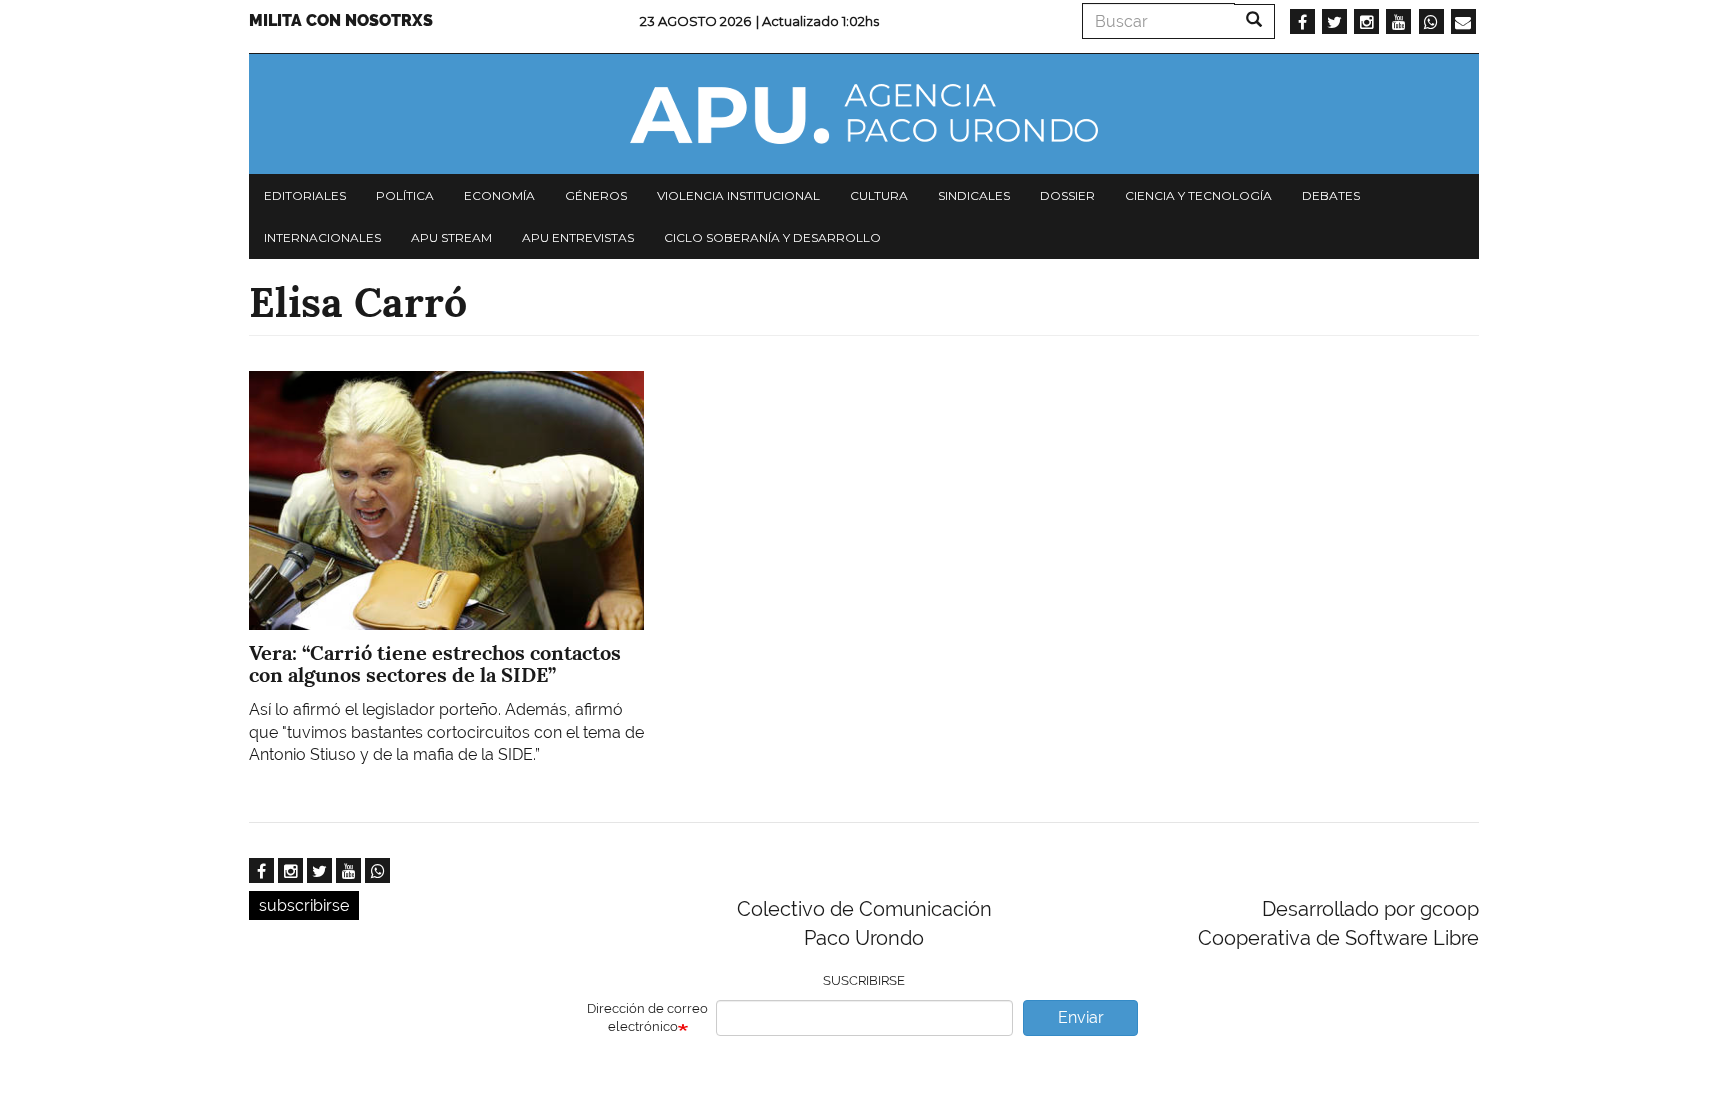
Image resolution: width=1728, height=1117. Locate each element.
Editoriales (305, 195)
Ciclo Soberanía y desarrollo (772, 237)
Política (405, 195)
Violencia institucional (738, 195)
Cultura (879, 195)
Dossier (1067, 195)
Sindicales (974, 195)
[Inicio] (864, 114)
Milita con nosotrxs (341, 20)
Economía (499, 195)
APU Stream (451, 237)
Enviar (1081, 1017)
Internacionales (322, 237)
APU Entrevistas (578, 237)
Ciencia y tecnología (1198, 195)
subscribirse (304, 905)
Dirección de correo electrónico (647, 1018)
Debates (1331, 195)
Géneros (596, 195)
